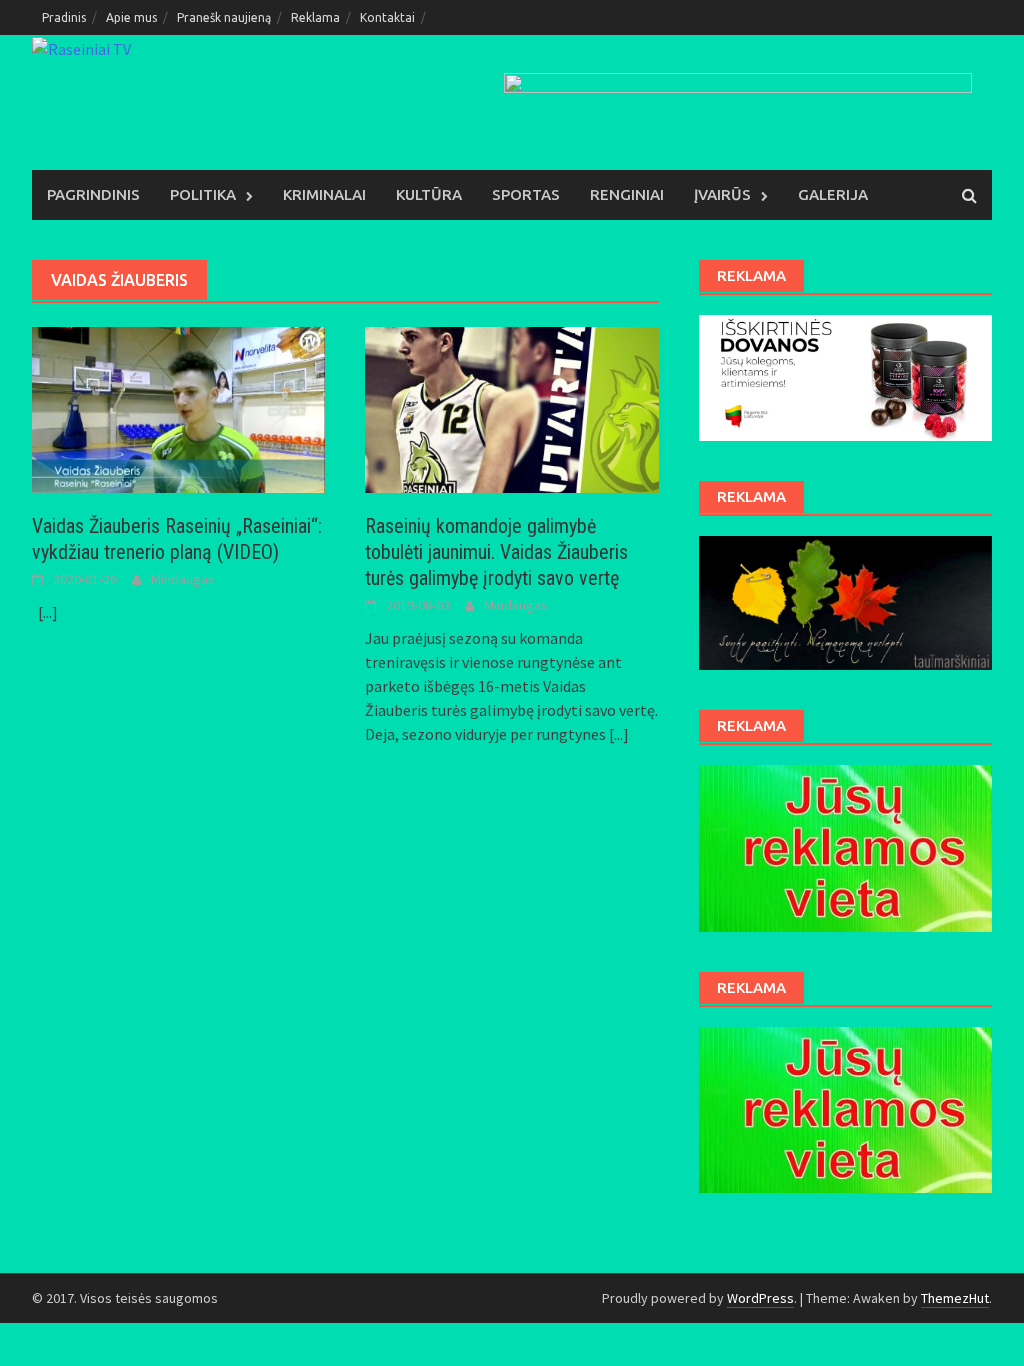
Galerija (833, 194)
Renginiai (627, 194)
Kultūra (429, 194)
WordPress (760, 1298)
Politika (203, 194)
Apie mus (131, 17)
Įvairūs (722, 194)
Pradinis (64, 17)
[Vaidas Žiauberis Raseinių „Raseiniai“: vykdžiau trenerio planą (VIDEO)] (178, 408)
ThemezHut (955, 1298)
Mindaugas (183, 579)
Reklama (315, 17)
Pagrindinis (93, 194)
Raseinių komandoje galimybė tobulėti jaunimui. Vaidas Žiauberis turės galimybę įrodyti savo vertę (496, 552)
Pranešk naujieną (224, 17)
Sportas (526, 194)
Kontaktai (387, 17)
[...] (48, 612)
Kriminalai (324, 194)
